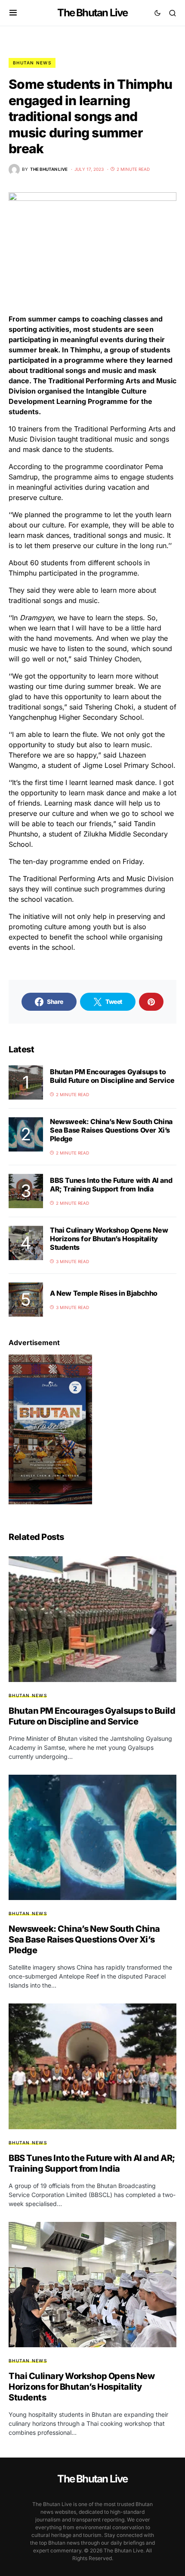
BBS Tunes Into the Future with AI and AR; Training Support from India (111, 1185)
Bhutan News (32, 63)
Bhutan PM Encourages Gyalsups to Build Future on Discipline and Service (112, 1076)
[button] (13, 13)
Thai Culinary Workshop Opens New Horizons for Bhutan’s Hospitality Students (109, 1239)
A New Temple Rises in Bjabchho (104, 1293)
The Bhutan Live (92, 13)
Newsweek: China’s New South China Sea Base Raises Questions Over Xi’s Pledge (111, 1130)
